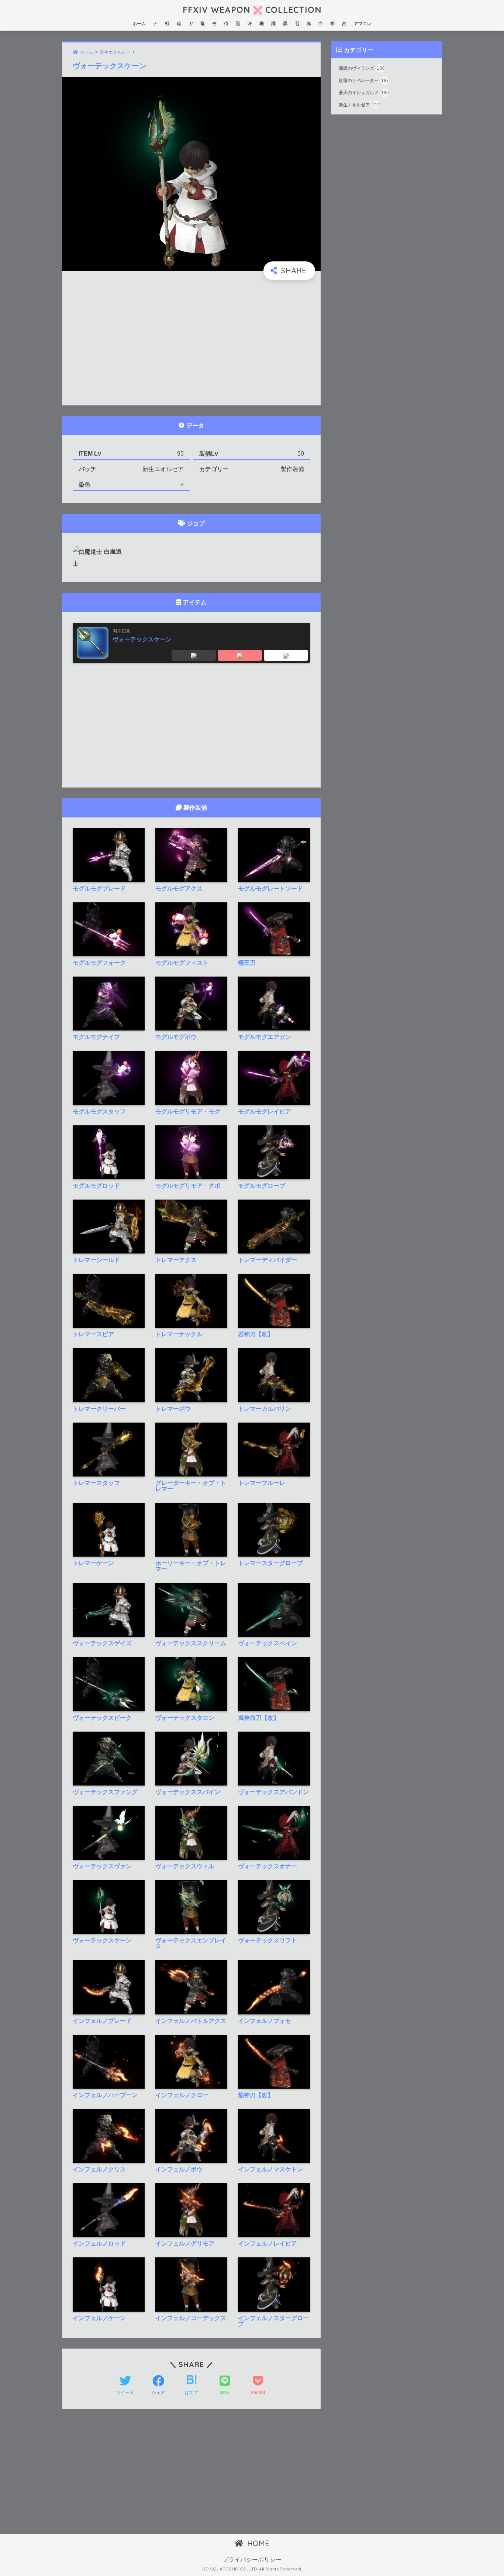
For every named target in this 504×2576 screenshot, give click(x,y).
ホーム (139, 24)
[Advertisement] (191, 343)
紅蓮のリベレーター (364, 81)
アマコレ (363, 24)
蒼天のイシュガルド (364, 93)
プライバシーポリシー (252, 2560)
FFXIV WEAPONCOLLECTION (252, 10)
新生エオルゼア (359, 105)
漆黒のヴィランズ (362, 68)
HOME (257, 2543)
